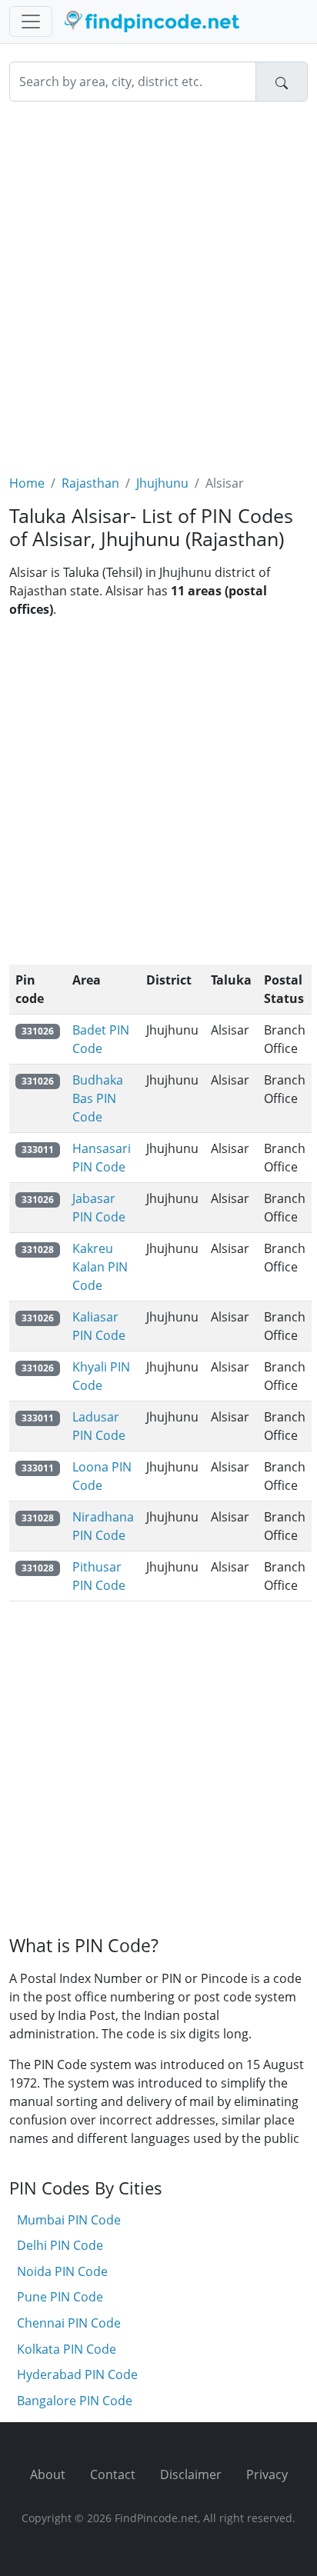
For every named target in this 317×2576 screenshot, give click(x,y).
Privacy (267, 2474)
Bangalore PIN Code (75, 2401)
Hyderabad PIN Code (77, 2374)
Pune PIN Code (60, 2297)
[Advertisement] (158, 278)
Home (27, 483)
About (48, 2474)
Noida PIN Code (62, 2271)
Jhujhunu (162, 483)
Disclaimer (191, 2474)
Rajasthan (90, 483)
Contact (113, 2474)
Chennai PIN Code (69, 2323)
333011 (38, 1150)
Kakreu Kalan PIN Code (100, 1267)
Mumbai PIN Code (69, 2220)
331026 (38, 1031)
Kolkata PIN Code (67, 2349)
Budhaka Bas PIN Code (98, 1098)
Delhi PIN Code (60, 2245)
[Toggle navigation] (31, 22)
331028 (38, 1250)
